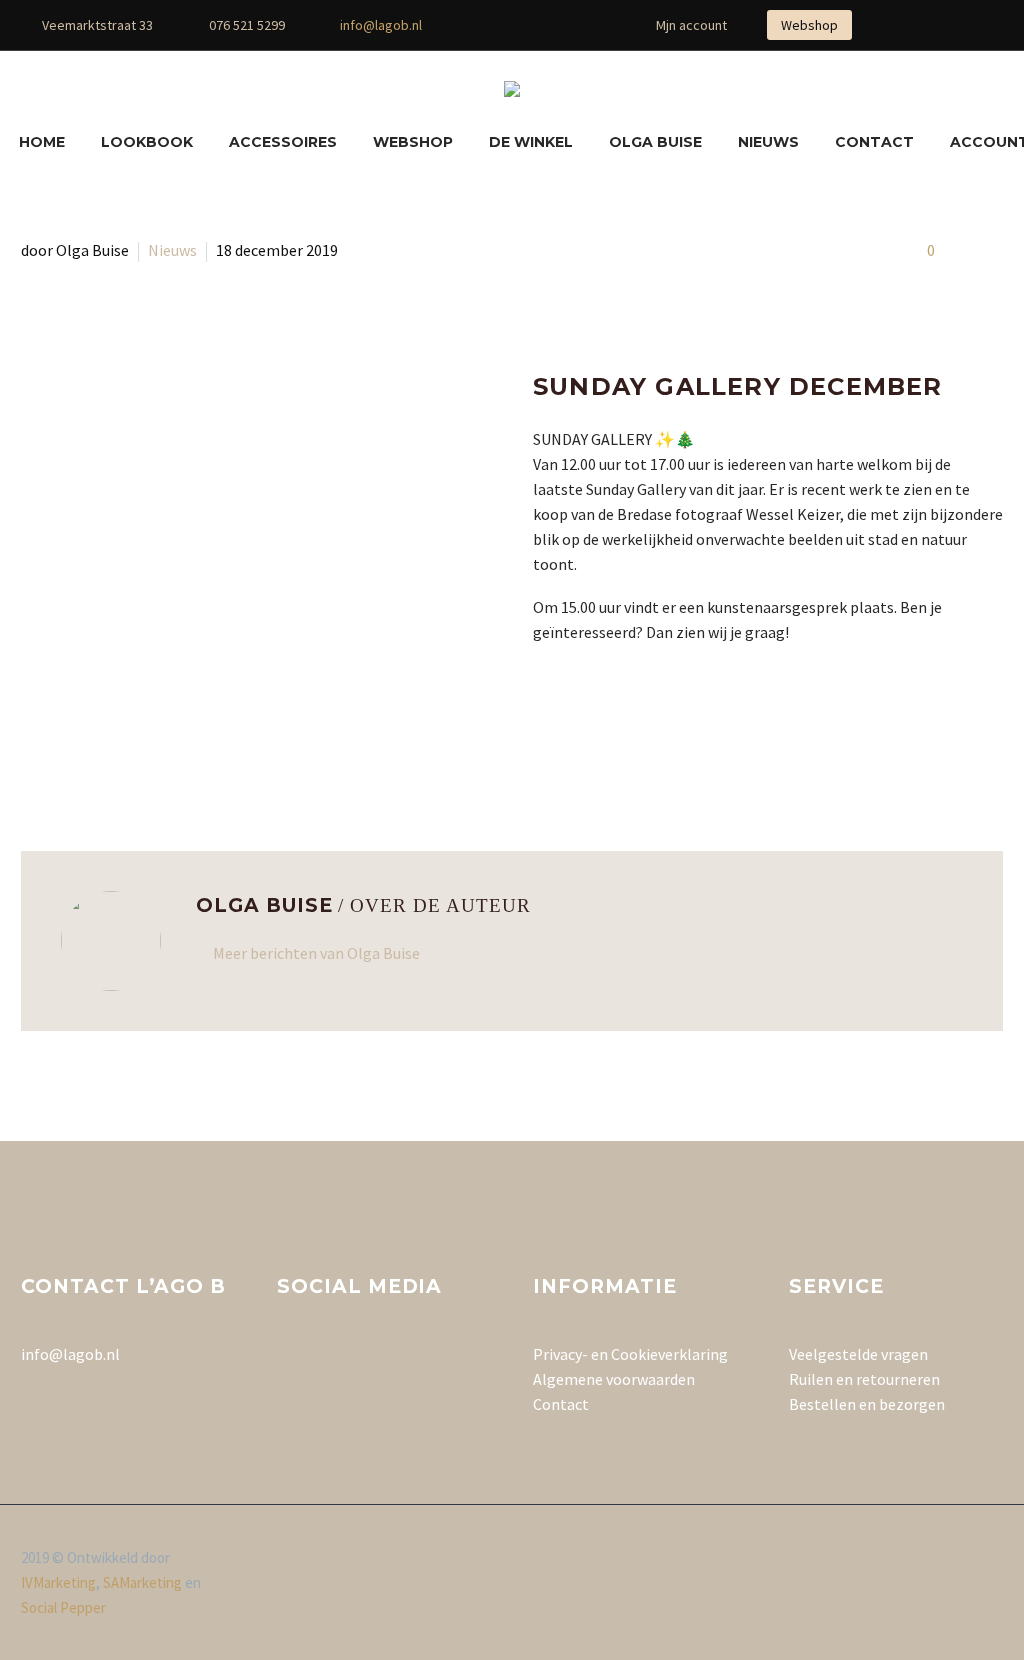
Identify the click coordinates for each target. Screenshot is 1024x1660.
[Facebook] (502, 25)
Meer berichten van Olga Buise (316, 953)
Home (42, 142)
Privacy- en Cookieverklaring (630, 1354)
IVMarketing (58, 1582)
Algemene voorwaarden (614, 1379)
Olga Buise (655, 142)
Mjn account (691, 25)
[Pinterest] (562, 25)
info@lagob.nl (381, 25)
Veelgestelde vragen (858, 1354)
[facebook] (289, 1360)
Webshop (809, 25)
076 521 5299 (247, 25)
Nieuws (768, 142)
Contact (874, 142)
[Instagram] (532, 25)
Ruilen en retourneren (864, 1379)
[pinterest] (363, 1360)
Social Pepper (63, 1607)
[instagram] (326, 1360)
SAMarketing (142, 1582)
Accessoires (283, 142)
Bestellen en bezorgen (867, 1404)
